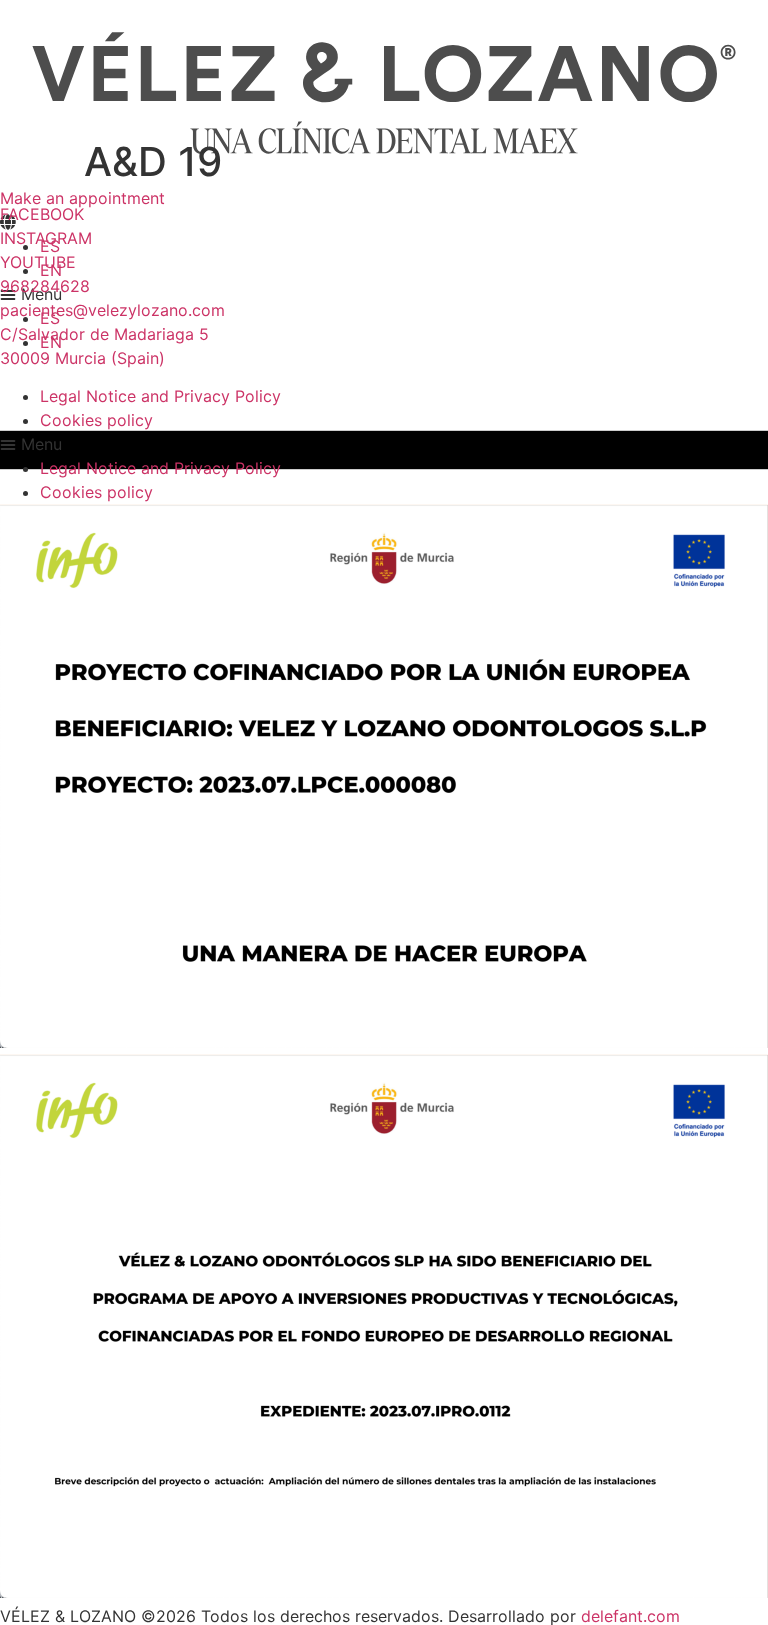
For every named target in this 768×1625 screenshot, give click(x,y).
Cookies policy (96, 420)
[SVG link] (384, 93)
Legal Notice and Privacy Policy (160, 396)
